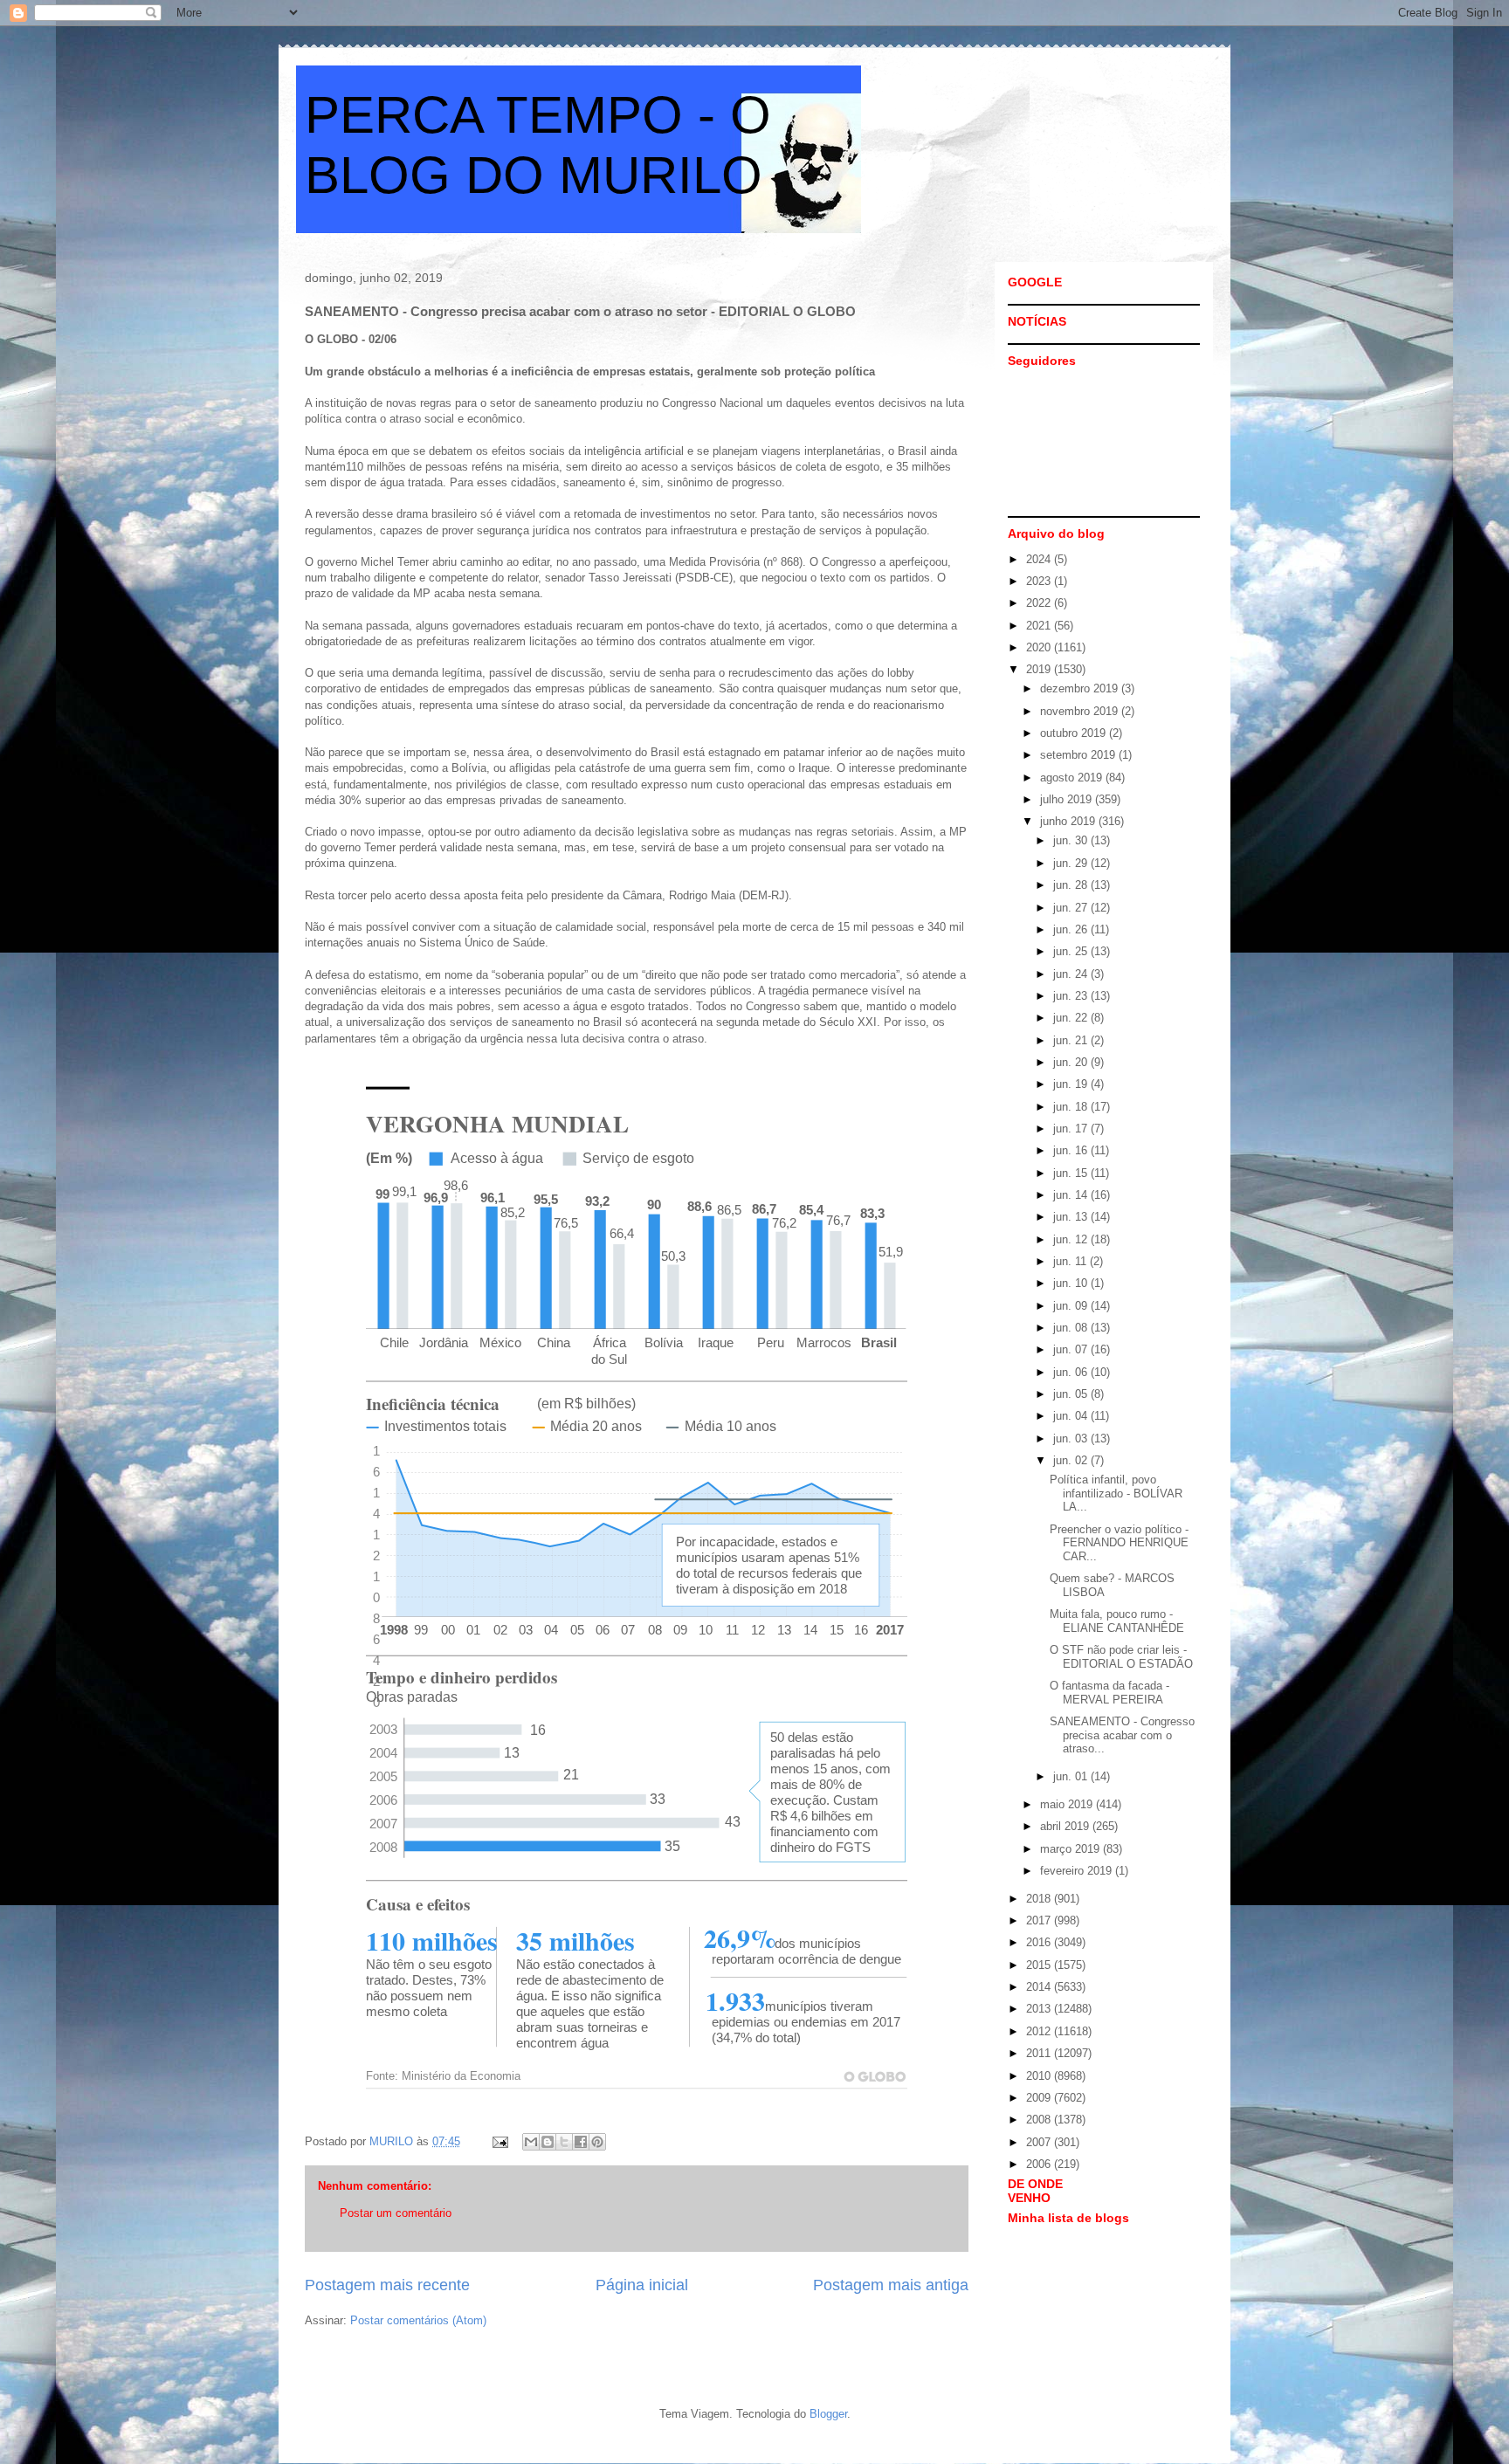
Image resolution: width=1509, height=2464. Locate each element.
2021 (1040, 626)
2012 (1040, 2031)
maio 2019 (1068, 1804)
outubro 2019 (1075, 733)
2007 (1040, 2142)
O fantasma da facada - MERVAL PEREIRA (1109, 1693)
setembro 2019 (1079, 755)
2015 (1040, 1965)
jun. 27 (1072, 908)
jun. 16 (1072, 1150)
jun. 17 (1072, 1129)
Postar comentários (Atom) (418, 2320)
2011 (1040, 2053)
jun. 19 (1072, 1084)
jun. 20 (1072, 1062)
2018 (1040, 1899)
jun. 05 (1072, 1394)
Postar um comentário (396, 2213)
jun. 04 (1072, 1416)
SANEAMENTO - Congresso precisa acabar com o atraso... (1122, 1735)
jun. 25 (1072, 951)
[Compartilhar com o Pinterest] (597, 2142)
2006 (1040, 2164)
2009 (1040, 2098)
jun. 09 (1072, 1306)
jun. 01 (1072, 1776)
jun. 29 (1072, 863)
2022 (1040, 603)
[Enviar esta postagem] (499, 2141)
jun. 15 (1072, 1173)
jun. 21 (1072, 1040)
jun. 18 (1072, 1107)
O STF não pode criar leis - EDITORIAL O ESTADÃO (1121, 1657)
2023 (1040, 581)
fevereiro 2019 (1078, 1871)
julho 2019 (1068, 799)
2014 (1040, 1987)
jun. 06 (1072, 1372)
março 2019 (1071, 1849)
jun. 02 (1072, 1460)
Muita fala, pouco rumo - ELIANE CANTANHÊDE (1117, 1621)
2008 (1040, 2120)
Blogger (828, 2414)
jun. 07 (1072, 1349)
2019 (1040, 669)
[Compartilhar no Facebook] (581, 2142)
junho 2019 (1069, 821)
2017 (1040, 1920)
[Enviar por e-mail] (531, 2142)
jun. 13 (1072, 1217)
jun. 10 (1072, 1283)
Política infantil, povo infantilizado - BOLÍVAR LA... (1116, 1493)
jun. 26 (1072, 929)
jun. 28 (1072, 885)
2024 (1040, 559)
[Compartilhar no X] (564, 2142)
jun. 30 (1072, 840)
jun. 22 (1072, 1018)
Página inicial (642, 2285)
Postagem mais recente (387, 2285)
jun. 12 (1072, 1239)
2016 (1040, 1942)
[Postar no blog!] (548, 2142)
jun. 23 (1072, 996)
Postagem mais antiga (891, 2285)
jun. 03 (1072, 1438)
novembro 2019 (1081, 711)
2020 (1040, 647)
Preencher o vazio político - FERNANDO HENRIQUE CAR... (1119, 1543)
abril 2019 (1066, 1826)
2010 (1040, 2076)
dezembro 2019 (1081, 688)
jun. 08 (1072, 1328)
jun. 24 (1072, 974)
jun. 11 (1071, 1261)
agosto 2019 (1073, 778)
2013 (1040, 2009)
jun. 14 (1072, 1195)
